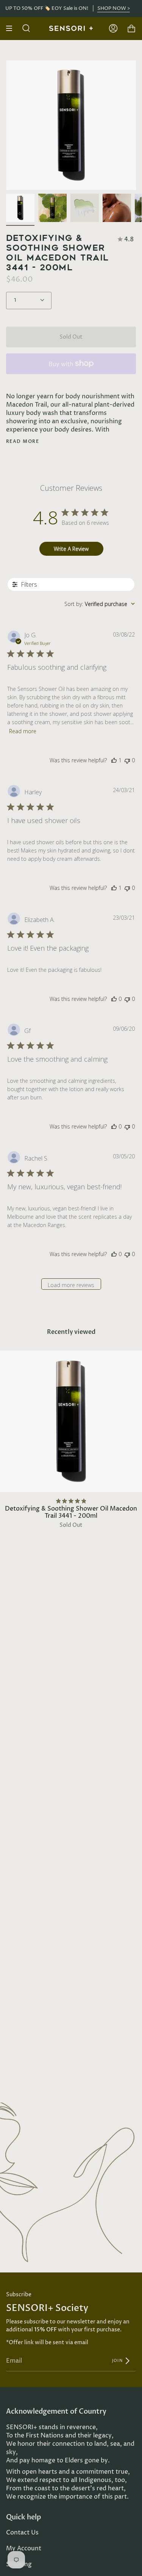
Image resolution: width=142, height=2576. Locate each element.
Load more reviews (71, 1285)
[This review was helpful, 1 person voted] (114, 760)
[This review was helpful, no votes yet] (114, 999)
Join (118, 2360)
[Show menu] (12, 28)
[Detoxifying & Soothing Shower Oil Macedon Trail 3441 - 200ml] (20, 208)
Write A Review (71, 549)
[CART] (131, 28)
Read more (23, 441)
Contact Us (22, 2533)
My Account (24, 2548)
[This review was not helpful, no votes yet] (127, 760)
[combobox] (100, 604)
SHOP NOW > (113, 8)
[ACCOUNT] (113, 28)
